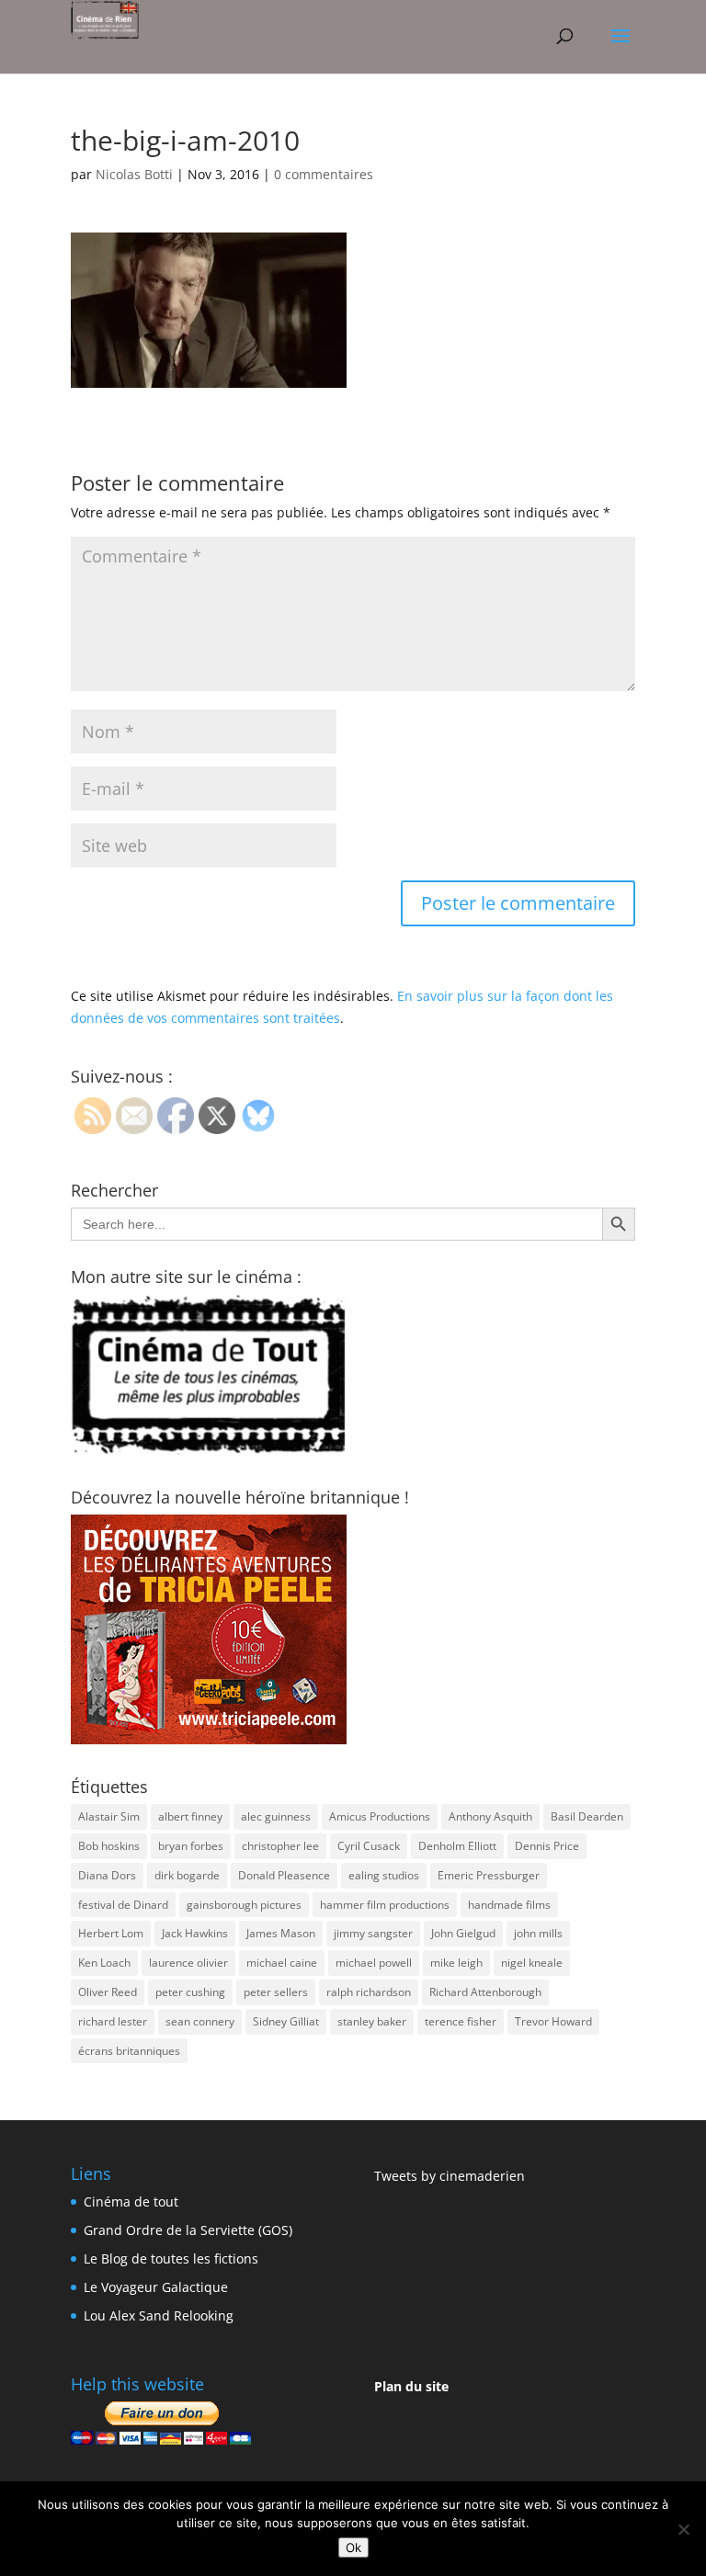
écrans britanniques (129, 2051)
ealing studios (384, 1875)
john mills (538, 1933)
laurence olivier (188, 1963)
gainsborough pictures (244, 1905)
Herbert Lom (111, 1933)
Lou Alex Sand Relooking (159, 2315)
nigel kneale (532, 1963)
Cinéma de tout (131, 2202)
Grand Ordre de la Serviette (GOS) (188, 2230)
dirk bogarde (187, 1875)
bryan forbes (191, 1846)
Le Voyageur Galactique (156, 2287)
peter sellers (276, 1992)
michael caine (282, 1963)
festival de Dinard (123, 1905)
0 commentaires (324, 174)
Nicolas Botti (134, 174)
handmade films (509, 1905)
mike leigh (456, 1963)
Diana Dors (107, 1875)
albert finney (190, 1816)
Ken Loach (104, 1963)
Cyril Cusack (369, 1846)
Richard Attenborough (485, 1992)
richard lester (113, 2021)
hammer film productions (385, 1905)
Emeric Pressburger (489, 1875)
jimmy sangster (373, 1933)
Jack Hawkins (195, 1933)
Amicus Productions (380, 1816)
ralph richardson (369, 1992)
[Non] (683, 2529)
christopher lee (280, 1846)
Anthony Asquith (490, 1816)
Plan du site (411, 2386)
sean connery (200, 2021)
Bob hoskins (109, 1846)
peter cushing (190, 1992)
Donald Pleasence (284, 1875)
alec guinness (276, 1816)
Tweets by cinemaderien (450, 2176)
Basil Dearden (587, 1816)
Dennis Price (547, 1846)
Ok (353, 2548)
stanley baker (372, 2021)
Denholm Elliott (457, 1846)
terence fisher (461, 2021)
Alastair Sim (109, 1816)
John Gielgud (463, 1933)
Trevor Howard (553, 2021)
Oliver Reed (108, 1992)
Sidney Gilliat (286, 2021)
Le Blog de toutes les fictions (171, 2258)
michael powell (374, 1963)
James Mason (281, 1933)
